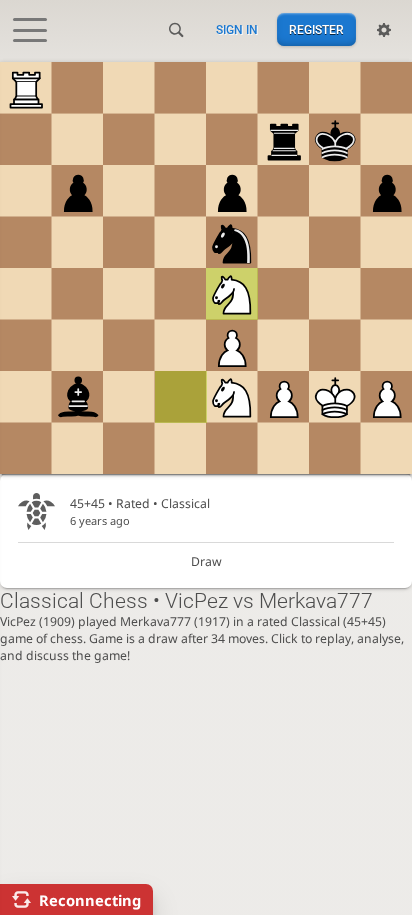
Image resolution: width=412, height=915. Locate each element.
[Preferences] (384, 30)
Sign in (237, 30)
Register (316, 30)
